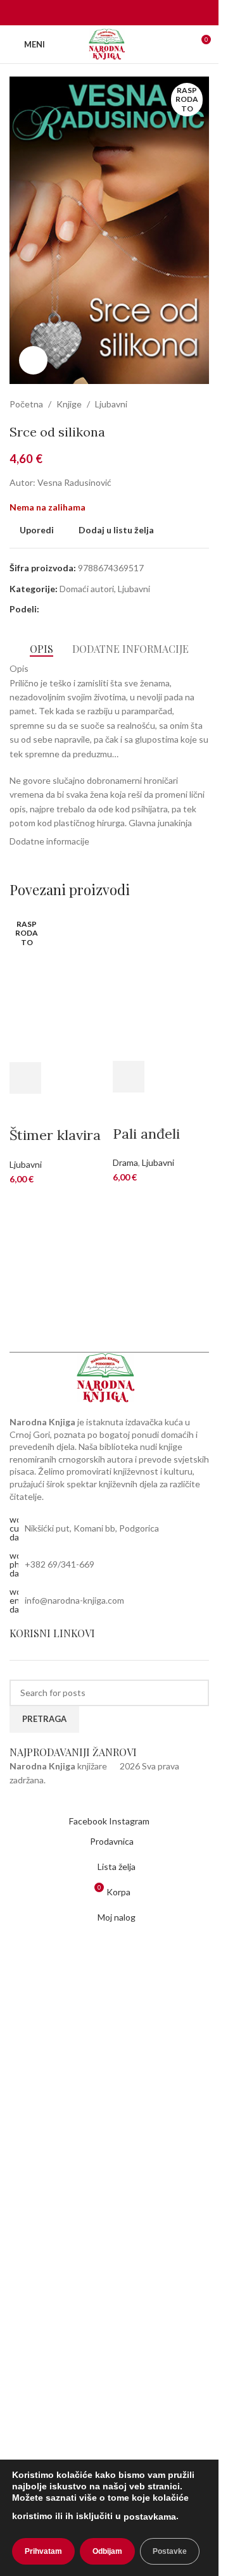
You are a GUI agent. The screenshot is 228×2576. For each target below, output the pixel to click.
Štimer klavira (55, 1135)
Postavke (170, 2551)
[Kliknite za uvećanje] (33, 360)
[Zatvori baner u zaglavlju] (203, 13)
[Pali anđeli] (161, 985)
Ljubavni (111, 404)
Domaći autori (87, 589)
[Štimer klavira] (58, 986)
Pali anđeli (146, 1134)
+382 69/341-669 (60, 1564)
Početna (26, 404)
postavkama (150, 2517)
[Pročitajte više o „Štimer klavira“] (25, 1078)
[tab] (41, 648)
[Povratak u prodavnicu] (186, 404)
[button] (129, 1077)
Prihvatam (43, 2551)
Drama (125, 1162)
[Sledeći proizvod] (201, 404)
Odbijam (107, 2551)
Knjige (69, 404)
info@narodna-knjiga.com (74, 1600)
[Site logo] (109, 43)
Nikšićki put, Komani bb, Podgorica (92, 1528)
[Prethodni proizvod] (171, 404)
